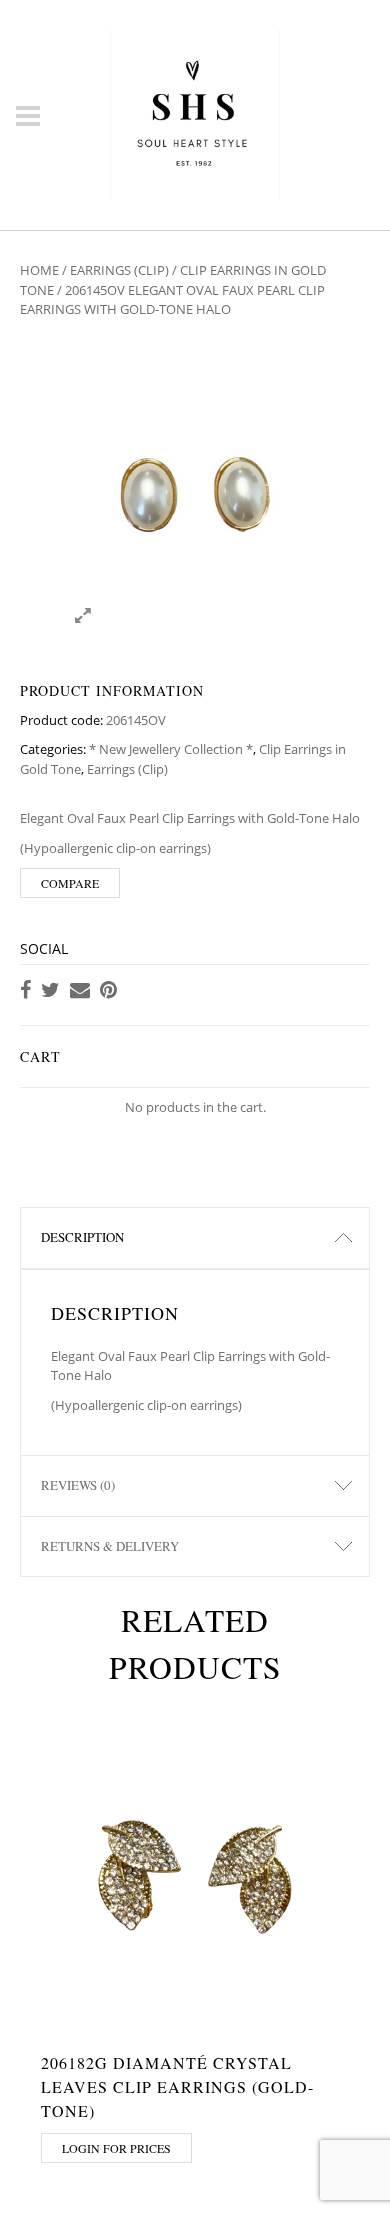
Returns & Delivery (110, 1546)
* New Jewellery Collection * (171, 749)
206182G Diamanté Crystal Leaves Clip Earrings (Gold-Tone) (177, 2086)
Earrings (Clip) (119, 270)
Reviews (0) (78, 1485)
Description (82, 1237)
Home (39, 270)
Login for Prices (116, 2148)
